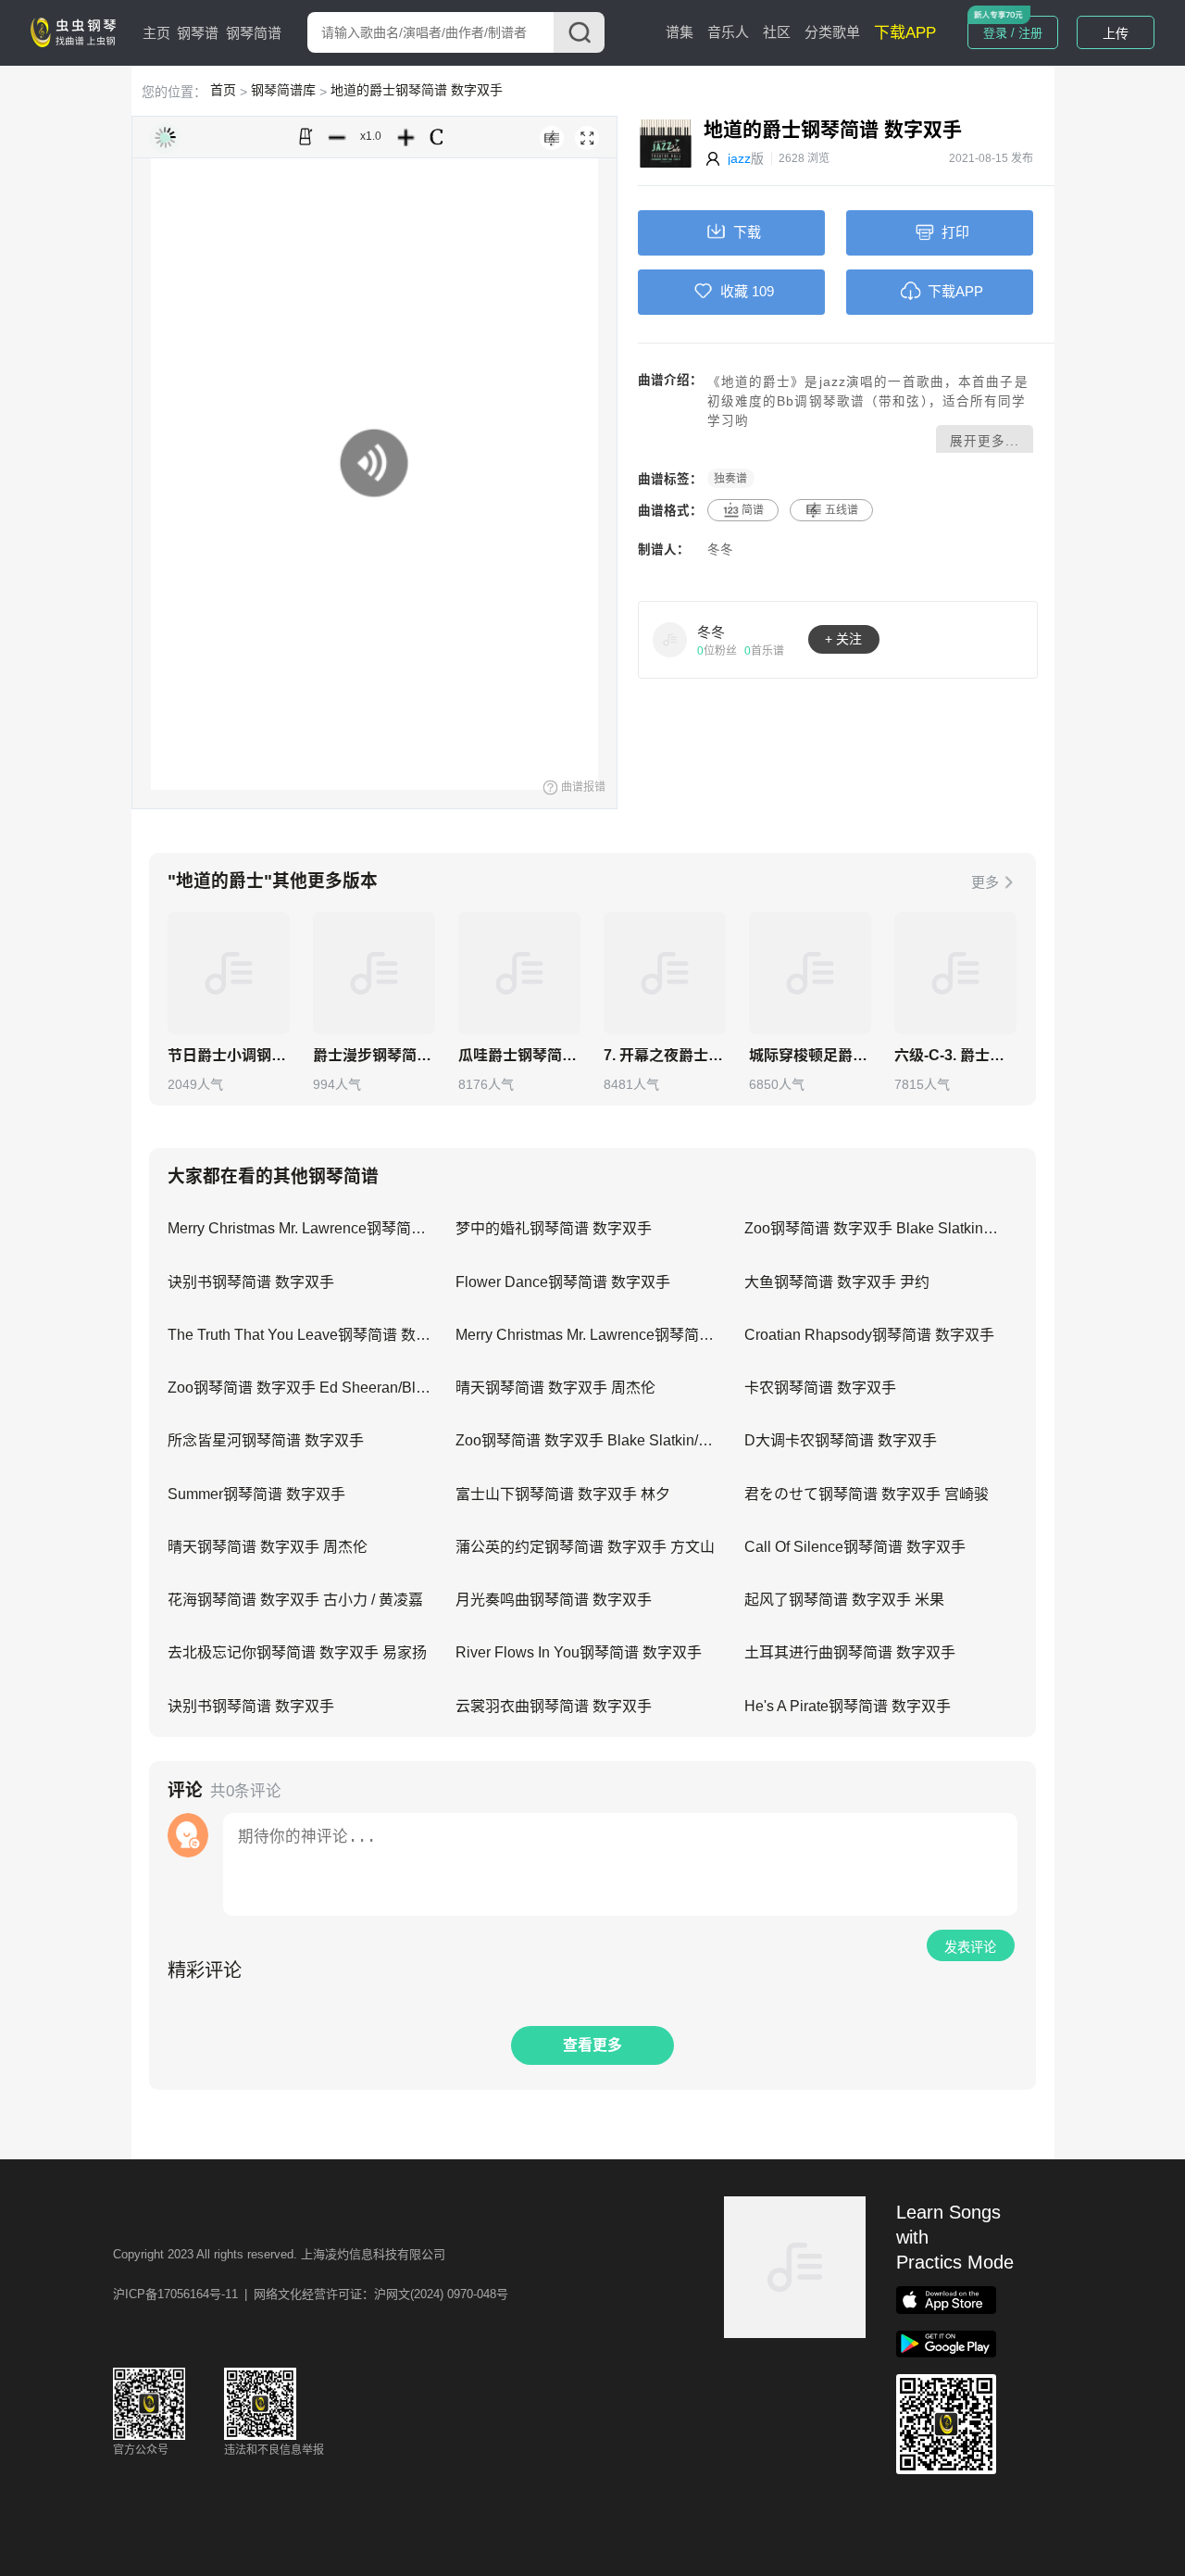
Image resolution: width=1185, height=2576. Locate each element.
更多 (985, 882)
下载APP (905, 33)
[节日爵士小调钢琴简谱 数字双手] (229, 973)
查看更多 (592, 2045)
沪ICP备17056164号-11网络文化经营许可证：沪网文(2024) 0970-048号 (311, 2294)
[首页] (77, 31)
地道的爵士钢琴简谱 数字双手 (417, 90)
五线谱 (842, 510)
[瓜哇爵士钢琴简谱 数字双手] (519, 973)
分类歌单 (832, 32)
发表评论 (970, 1947)
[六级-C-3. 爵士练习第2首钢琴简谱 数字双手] (955, 973)
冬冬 (720, 550)
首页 (223, 90)
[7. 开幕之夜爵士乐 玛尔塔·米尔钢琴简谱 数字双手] (665, 973)
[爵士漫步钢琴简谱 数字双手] (374, 973)
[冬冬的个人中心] (670, 639)
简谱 (753, 510)
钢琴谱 (198, 33)
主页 (156, 33)
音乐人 (728, 32)
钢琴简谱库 (283, 90)
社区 (777, 32)
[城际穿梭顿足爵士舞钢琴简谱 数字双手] (810, 973)
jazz (739, 158)
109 (763, 291)
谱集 (680, 32)
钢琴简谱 (254, 33)
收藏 (734, 291)
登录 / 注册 (1013, 33)
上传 (1116, 33)
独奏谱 (730, 479)
